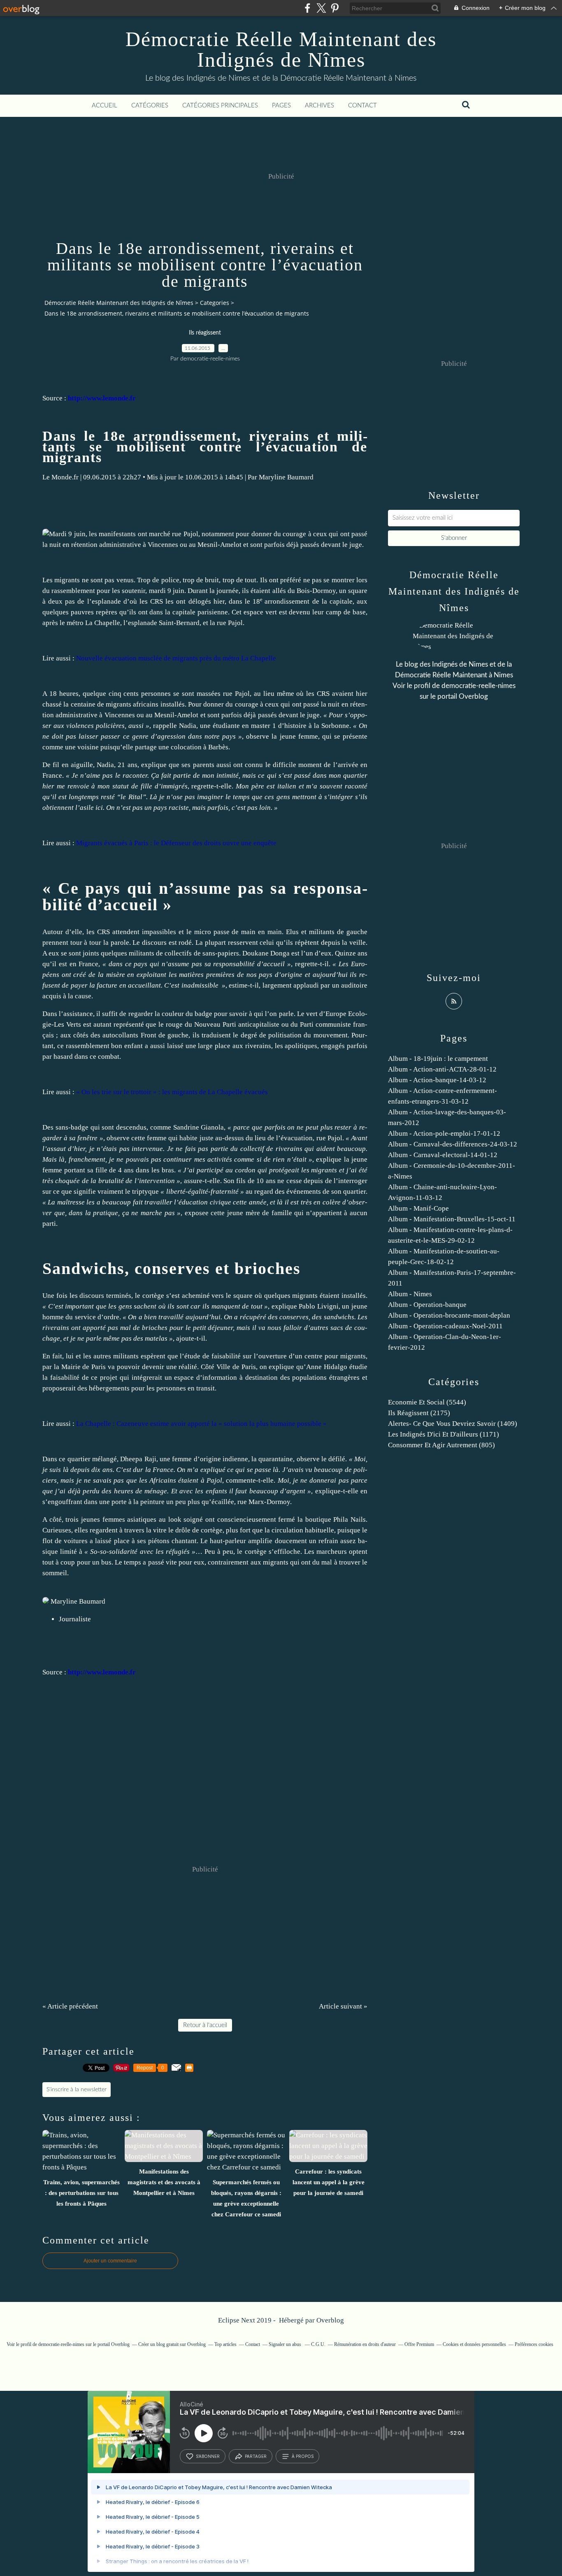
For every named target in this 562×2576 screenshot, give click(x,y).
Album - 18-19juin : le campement (438, 1059)
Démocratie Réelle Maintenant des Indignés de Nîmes (281, 49)
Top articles (225, 2344)
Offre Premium (419, 2344)
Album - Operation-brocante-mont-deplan (449, 1315)
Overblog (330, 2320)
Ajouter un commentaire (110, 2261)
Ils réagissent (205, 333)
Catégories (150, 106)
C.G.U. (318, 2344)
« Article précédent (70, 2006)
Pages (281, 106)
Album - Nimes (410, 1294)
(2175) (419, 1413)
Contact (362, 106)
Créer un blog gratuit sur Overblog (172, 2344)
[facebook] (308, 8)
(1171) (444, 1434)
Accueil (105, 106)
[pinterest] (335, 8)
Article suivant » (343, 2006)
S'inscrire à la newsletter (77, 2090)
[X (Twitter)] (321, 8)
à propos (303, 2456)
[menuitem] (105, 106)
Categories (215, 303)
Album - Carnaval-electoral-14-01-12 (443, 1155)
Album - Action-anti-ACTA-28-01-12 (442, 1069)
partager (256, 2456)
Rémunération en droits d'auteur (365, 2344)
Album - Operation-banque (427, 1305)
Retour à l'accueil (205, 2025)
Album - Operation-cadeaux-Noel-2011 (445, 1326)
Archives (319, 106)
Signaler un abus (286, 2344)
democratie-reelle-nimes (478, 686)
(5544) (427, 1402)
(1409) (453, 1424)
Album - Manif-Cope (418, 1208)
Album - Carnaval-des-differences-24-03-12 (453, 1144)
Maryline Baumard (286, 477)
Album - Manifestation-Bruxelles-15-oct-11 (452, 1219)
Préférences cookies (534, 2344)
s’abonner (208, 2456)
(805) (441, 1445)
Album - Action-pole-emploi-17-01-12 (444, 1133)
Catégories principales (220, 106)
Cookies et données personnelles (474, 2344)
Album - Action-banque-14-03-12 (437, 1080)
